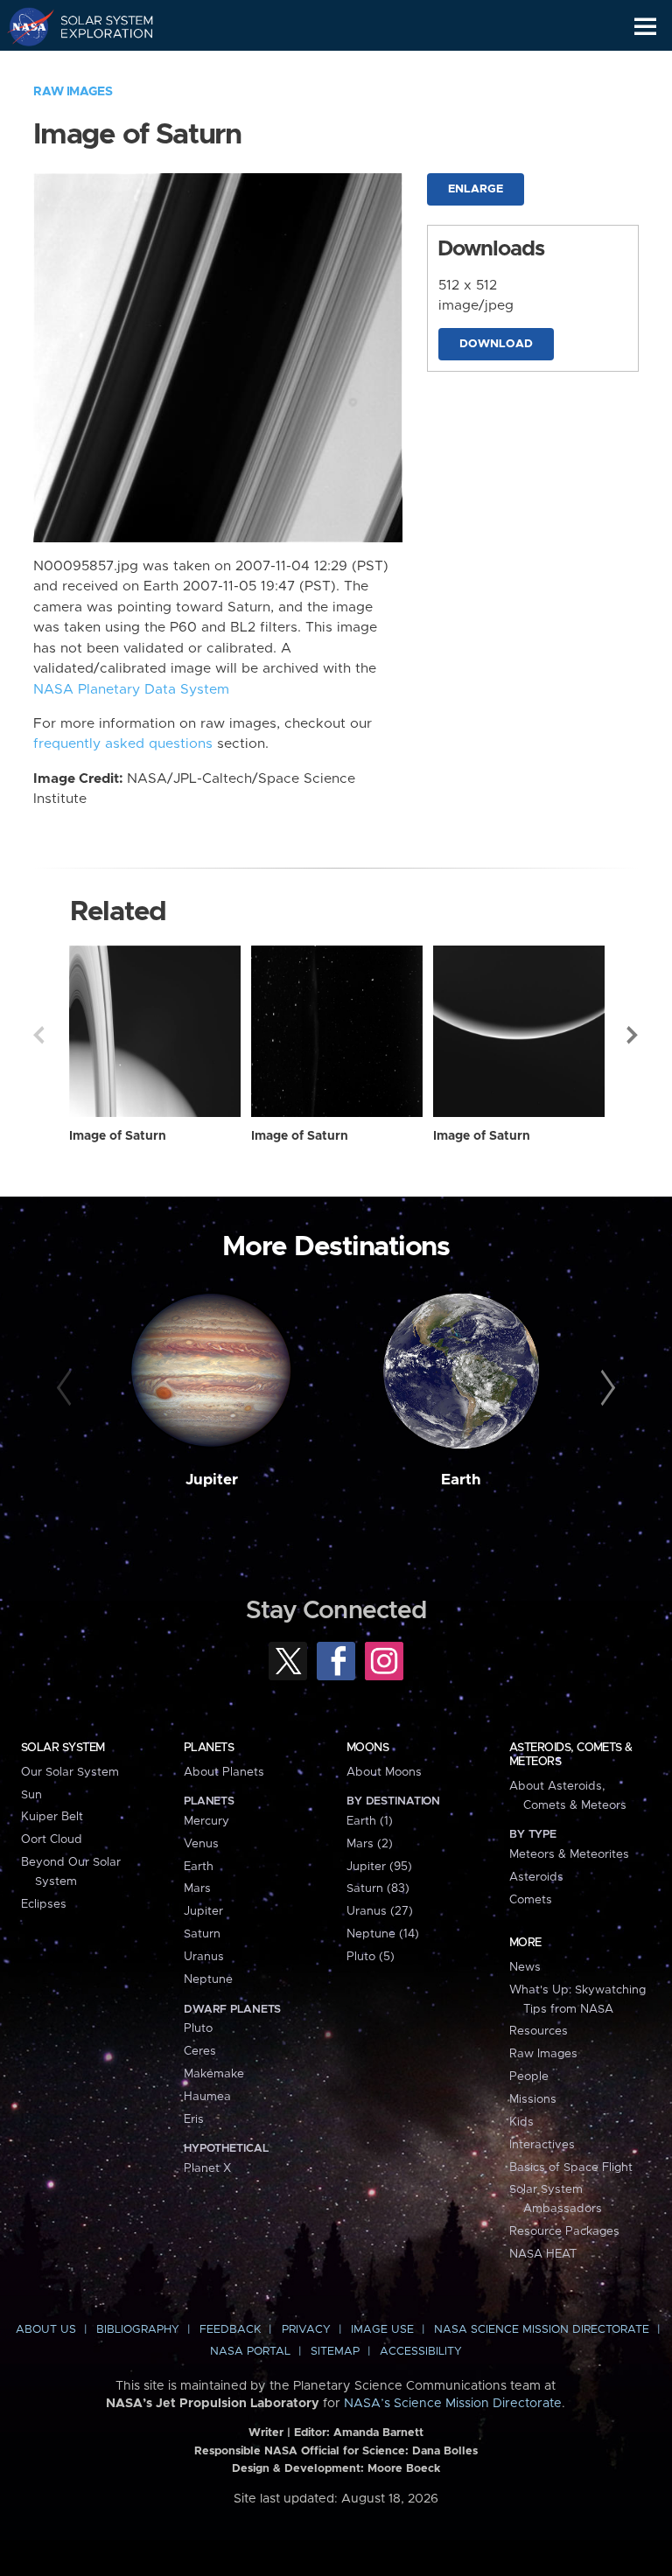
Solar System (63, 1748)
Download (496, 344)
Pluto (198, 2028)
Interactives (542, 2145)
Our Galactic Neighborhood (97, 66)
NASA (23, 26)
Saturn (202, 1934)
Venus (201, 1844)
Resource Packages (564, 2231)
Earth (461, 1480)
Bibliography (138, 2330)
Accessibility (421, 2352)
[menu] (645, 27)
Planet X (207, 2168)
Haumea (207, 2097)
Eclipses (44, 1904)
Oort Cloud (52, 1840)
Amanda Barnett (378, 2433)
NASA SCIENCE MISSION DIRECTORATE (542, 2330)
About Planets (224, 1772)
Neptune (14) (383, 1934)
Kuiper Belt (52, 1817)
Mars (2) (370, 1844)
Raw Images (73, 92)
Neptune (208, 1979)
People (529, 2077)
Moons (367, 1748)
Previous (38, 1035)
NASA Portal (250, 2352)
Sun (31, 1795)
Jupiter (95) (379, 1867)
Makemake (214, 2074)
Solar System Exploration (97, 26)
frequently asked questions (123, 744)
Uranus (204, 1957)
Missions (533, 2099)
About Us (46, 2330)
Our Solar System (70, 1772)
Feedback (230, 2330)
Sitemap (335, 2352)
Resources (539, 2031)
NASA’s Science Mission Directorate (453, 2404)
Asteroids (536, 1877)
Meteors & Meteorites (569, 1854)
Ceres (200, 2051)
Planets (209, 1748)
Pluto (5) (371, 1957)
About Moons (384, 1772)
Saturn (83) (378, 1888)
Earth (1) (370, 1821)
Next (633, 1035)
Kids (521, 2122)
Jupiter (212, 1480)
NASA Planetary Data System (131, 690)
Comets (531, 1900)
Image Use (382, 2330)
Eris (194, 2119)
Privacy (306, 2330)
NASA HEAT (543, 2254)
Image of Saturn (118, 1136)
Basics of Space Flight (571, 2168)
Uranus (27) (380, 1911)
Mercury (206, 1821)
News (525, 1967)
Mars (197, 1888)
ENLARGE (476, 189)
